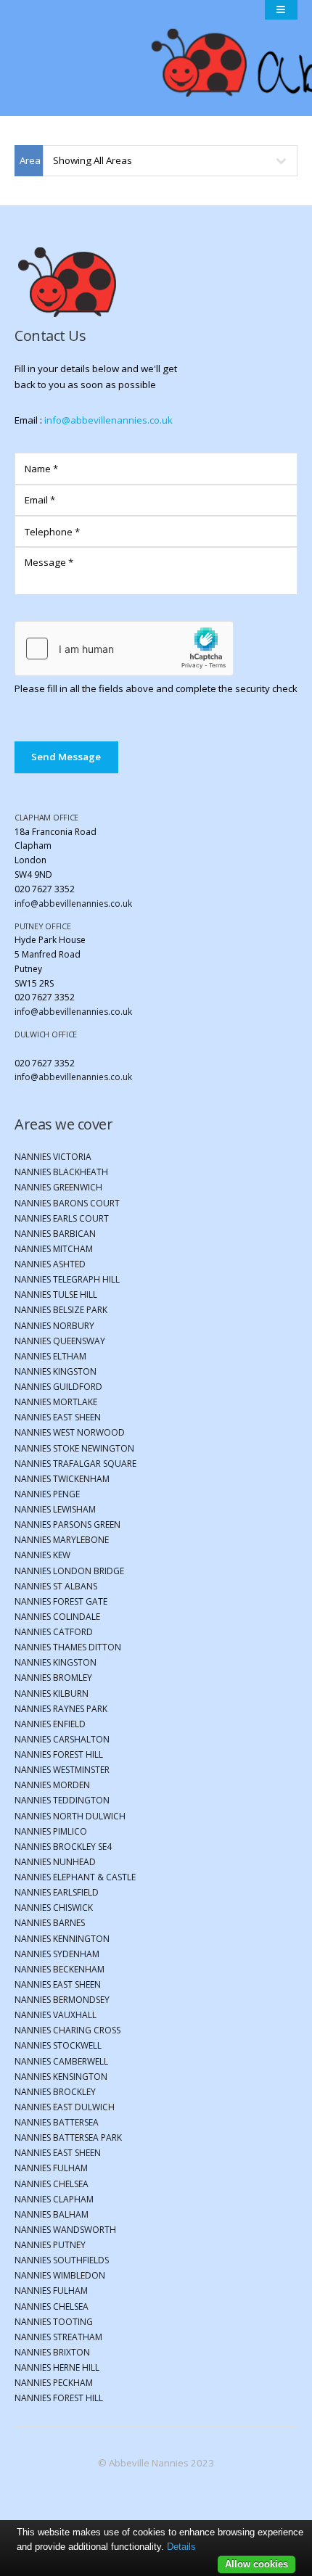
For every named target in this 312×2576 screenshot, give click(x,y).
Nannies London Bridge (69, 1571)
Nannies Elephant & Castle (75, 1877)
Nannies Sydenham (57, 1954)
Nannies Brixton (52, 2352)
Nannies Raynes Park (61, 1709)
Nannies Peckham (54, 2383)
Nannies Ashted (50, 1264)
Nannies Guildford (58, 1387)
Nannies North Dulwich (70, 1816)
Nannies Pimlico (51, 1831)
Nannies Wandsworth (65, 2230)
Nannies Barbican (55, 1234)
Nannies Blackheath (61, 1172)
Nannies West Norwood (70, 1432)
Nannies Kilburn (52, 1694)
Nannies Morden (52, 1785)
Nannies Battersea (57, 2122)
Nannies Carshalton (62, 1739)
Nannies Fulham (51, 2168)
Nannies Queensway (60, 1341)
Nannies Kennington (62, 1939)
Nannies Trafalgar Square (75, 1464)
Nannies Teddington (62, 1800)
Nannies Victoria (53, 1157)
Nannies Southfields (62, 2260)
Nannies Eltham (50, 1356)
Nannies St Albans (56, 1586)
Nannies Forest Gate (61, 1601)
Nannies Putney (50, 2245)
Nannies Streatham (58, 2337)
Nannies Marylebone (62, 1540)
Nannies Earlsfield (57, 1892)
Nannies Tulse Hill (56, 1295)
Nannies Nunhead (55, 1862)
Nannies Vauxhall (56, 2015)
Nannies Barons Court (67, 1203)
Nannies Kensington (61, 2077)
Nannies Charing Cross (67, 2030)
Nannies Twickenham (62, 1479)
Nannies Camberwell (61, 2061)
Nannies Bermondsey (62, 2000)
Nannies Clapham (54, 2199)
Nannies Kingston (56, 1371)
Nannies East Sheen (58, 1417)
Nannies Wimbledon (60, 2275)
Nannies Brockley (55, 2092)
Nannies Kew (42, 1555)
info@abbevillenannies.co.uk (108, 420)
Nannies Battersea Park (68, 2137)
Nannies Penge (47, 1494)
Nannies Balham (52, 2214)
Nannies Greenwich (58, 1187)
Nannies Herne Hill (57, 2367)
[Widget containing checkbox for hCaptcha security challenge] (124, 649)
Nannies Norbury (54, 1326)
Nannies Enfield (50, 1724)
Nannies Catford (54, 1632)
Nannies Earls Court (62, 1218)
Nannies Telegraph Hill (67, 1279)
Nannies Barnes (50, 1923)
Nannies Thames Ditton (68, 1647)
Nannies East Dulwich (65, 2107)
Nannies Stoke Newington (74, 1448)
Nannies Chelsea (52, 2184)
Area (30, 160)
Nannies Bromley (53, 1678)
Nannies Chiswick (54, 1908)
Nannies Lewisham (55, 1509)
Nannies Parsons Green (67, 1524)
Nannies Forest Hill (59, 1754)
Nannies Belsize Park (61, 1310)
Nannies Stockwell (58, 2045)
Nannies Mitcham (54, 1249)
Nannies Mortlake (56, 1402)
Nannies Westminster (62, 1770)
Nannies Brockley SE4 (63, 1847)
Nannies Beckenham (59, 1969)
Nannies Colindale (57, 1617)
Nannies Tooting (54, 2322)
